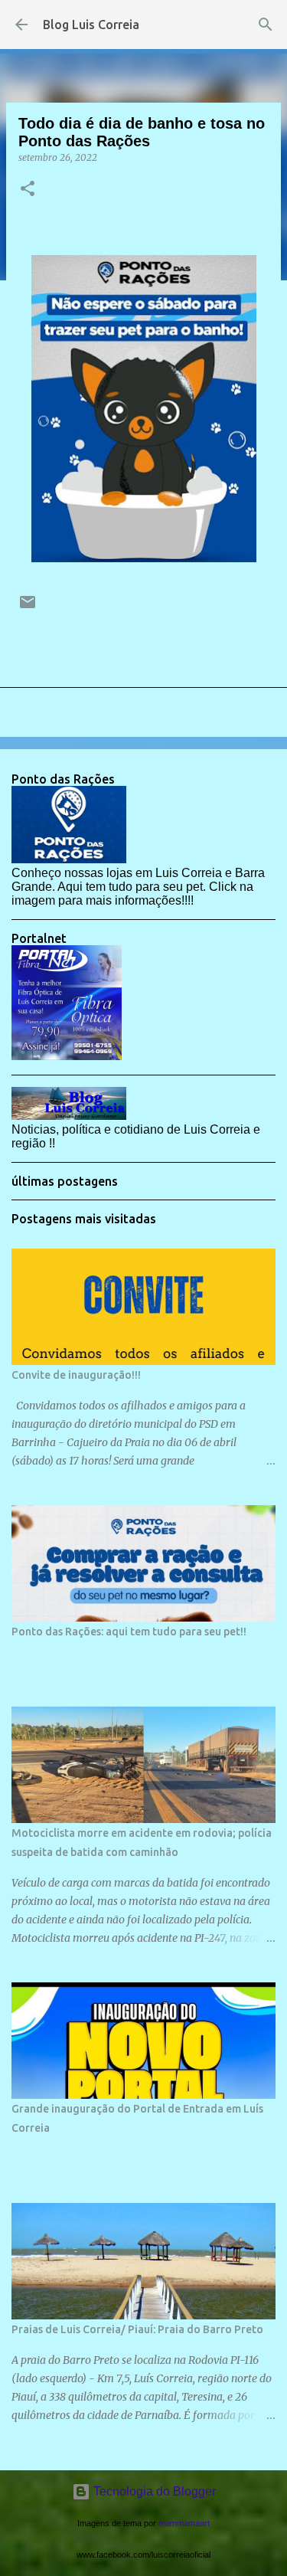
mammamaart (184, 2523)
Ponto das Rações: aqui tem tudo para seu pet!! (129, 1632)
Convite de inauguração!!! (76, 1375)
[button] (28, 190)
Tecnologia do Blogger (153, 2491)
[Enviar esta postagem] (28, 608)
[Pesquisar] (266, 25)
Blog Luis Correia (91, 25)
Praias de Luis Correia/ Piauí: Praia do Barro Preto (137, 2329)
